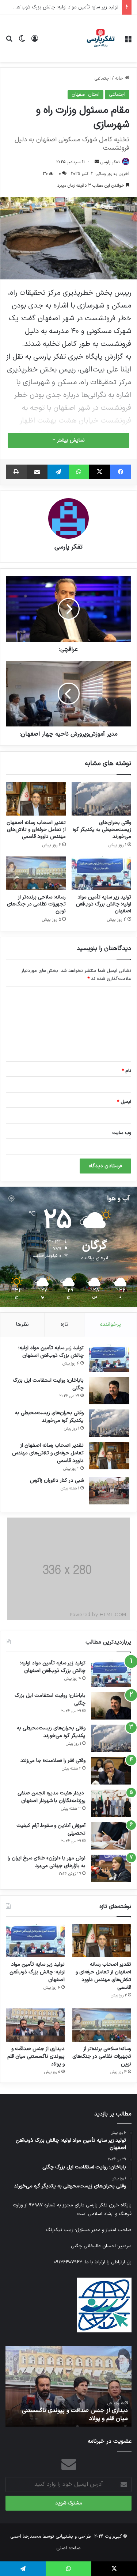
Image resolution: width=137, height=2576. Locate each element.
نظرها (22, 1325)
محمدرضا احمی (26, 2537)
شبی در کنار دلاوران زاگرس (57, 1480)
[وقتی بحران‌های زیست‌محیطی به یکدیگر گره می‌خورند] (102, 799)
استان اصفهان (85, 95)
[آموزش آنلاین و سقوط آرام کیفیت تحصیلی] (111, 1836)
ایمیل (124, 1102)
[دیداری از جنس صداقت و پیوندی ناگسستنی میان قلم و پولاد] (35, 2025)
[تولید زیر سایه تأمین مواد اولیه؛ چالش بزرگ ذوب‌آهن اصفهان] (102, 873)
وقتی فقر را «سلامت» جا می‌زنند (53, 1761)
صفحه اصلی (68, 2548)
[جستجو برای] (9, 41)
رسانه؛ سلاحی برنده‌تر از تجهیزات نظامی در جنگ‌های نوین (36, 904)
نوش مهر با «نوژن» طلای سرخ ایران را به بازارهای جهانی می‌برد (47, 1862)
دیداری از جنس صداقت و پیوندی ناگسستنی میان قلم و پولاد (36, 2056)
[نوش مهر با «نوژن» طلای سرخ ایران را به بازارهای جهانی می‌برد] (111, 1868)
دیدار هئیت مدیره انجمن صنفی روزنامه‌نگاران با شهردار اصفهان (52, 1797)
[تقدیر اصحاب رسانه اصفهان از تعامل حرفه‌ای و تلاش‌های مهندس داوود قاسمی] (36, 799)
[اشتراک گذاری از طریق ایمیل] (37, 472)
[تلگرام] (58, 472)
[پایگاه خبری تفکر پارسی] (100, 38)
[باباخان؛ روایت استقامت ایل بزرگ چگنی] (109, 1391)
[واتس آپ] (79, 472)
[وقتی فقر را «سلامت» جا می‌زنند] (111, 1771)
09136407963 (68, 2262)
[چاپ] (16, 472)
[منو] (128, 41)
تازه (64, 1325)
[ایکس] (100, 472)
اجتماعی (102, 79)
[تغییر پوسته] (22, 41)
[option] (68, 2386)
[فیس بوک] (121, 472)
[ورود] (35, 41)
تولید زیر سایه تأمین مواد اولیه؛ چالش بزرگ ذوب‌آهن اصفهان (104, 904)
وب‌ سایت (122, 1133)
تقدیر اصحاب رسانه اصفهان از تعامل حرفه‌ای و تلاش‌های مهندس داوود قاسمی (36, 830)
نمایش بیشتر (70, 440)
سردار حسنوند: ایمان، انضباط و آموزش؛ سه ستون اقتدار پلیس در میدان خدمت (68, 2415)
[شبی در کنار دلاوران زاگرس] (109, 1491)
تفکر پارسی (110, 162)
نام (126, 1071)
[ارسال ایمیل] (97, 162)
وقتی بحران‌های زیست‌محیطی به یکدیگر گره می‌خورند (102, 830)
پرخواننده (111, 1325)
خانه (120, 79)
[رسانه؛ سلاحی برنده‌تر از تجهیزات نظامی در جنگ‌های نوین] (36, 873)
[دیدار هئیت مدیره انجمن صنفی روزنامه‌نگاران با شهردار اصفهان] (111, 1803)
